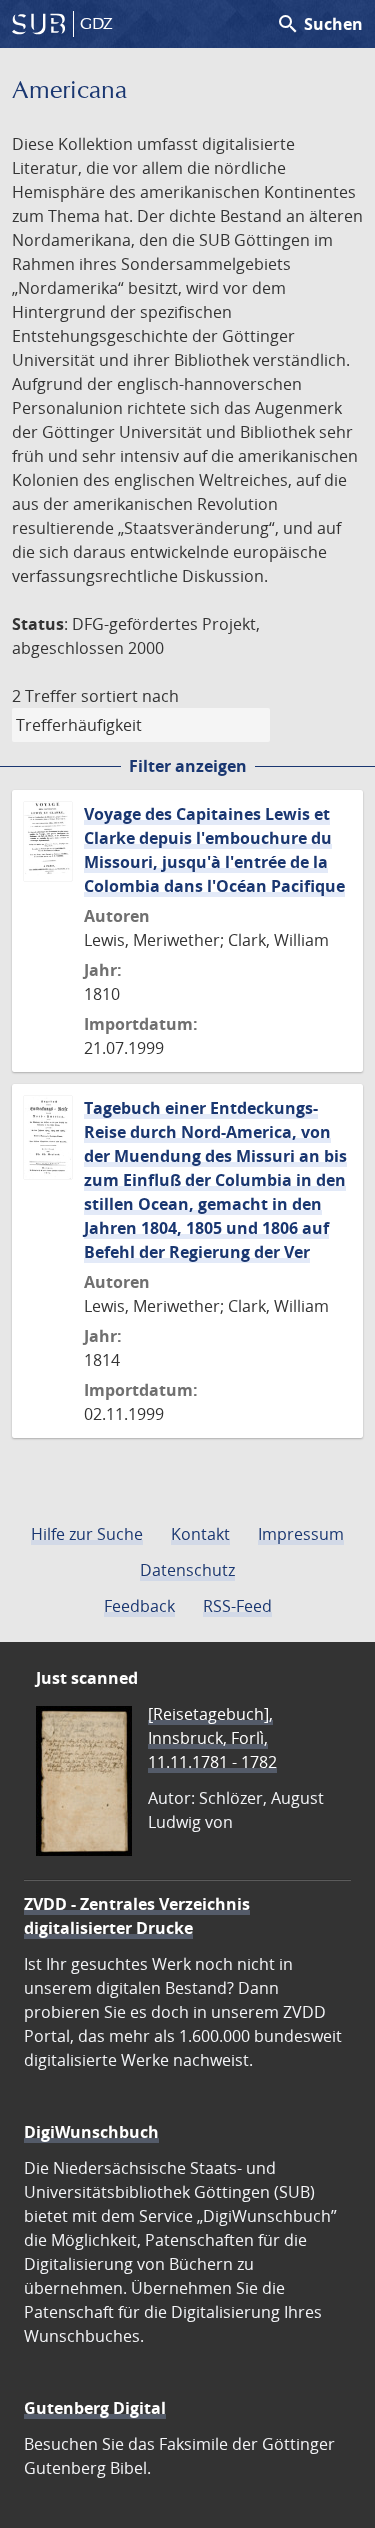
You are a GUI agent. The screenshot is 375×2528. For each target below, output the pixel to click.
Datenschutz (187, 1570)
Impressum (301, 1534)
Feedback (139, 1606)
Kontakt (200, 1534)
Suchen (319, 24)
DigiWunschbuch (91, 2132)
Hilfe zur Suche (87, 1534)
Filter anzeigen (188, 766)
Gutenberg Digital (95, 2408)
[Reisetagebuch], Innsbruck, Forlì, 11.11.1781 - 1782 (212, 1738)
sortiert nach (130, 696)
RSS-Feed (237, 1606)
